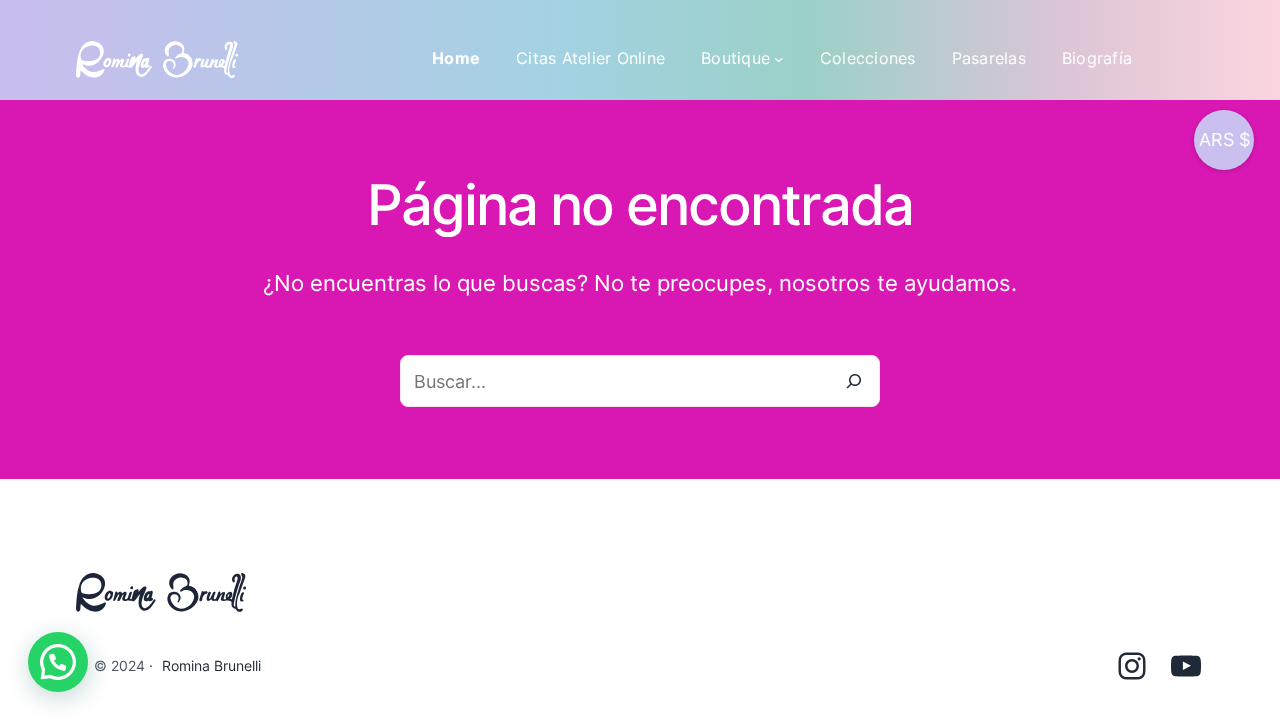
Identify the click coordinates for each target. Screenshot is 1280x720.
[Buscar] (854, 381)
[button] (58, 662)
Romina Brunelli (211, 665)
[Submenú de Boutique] (779, 59)
